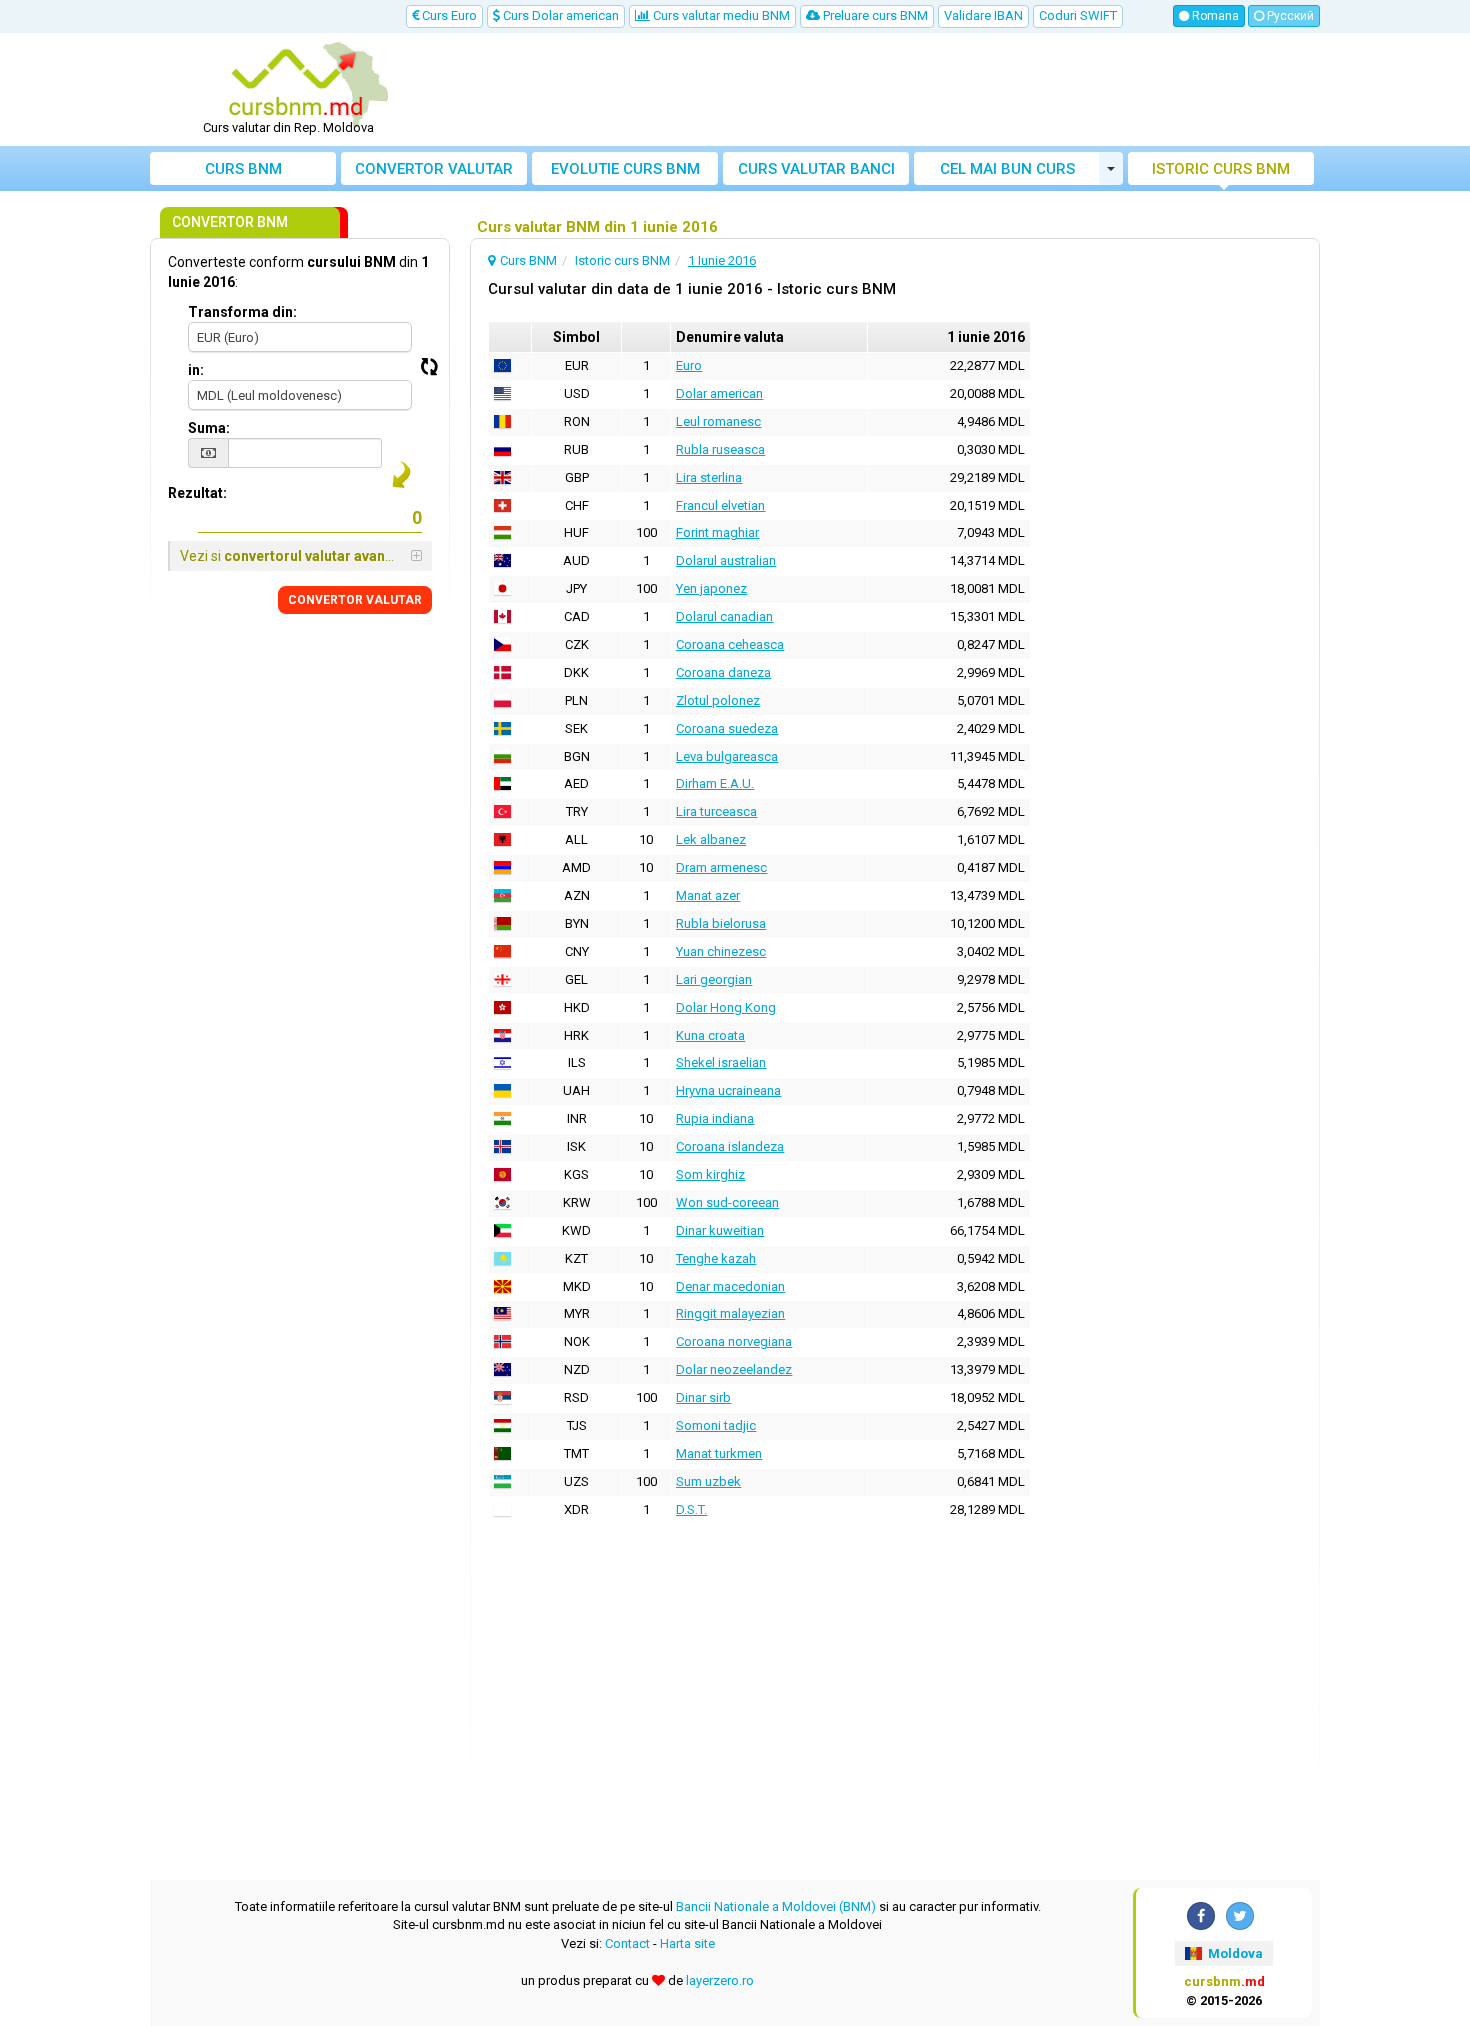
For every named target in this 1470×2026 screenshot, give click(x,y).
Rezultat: (197, 493)
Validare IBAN (983, 15)
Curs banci (816, 169)
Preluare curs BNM (874, 15)
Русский (1289, 16)
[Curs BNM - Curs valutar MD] (296, 83)
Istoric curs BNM (1221, 169)
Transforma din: (242, 312)
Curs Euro (448, 15)
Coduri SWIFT (1078, 15)
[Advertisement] (882, 90)
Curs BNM (243, 169)
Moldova (1234, 1953)
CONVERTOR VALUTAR (355, 600)
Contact (627, 1943)
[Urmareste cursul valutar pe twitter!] (1240, 1916)
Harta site (687, 1943)
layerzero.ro (720, 1980)
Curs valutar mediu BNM (720, 15)
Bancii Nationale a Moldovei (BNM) (776, 1906)
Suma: (209, 428)
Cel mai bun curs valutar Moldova (1007, 172)
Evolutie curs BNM (625, 169)
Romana (1214, 16)
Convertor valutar (434, 169)
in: (196, 370)
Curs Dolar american (559, 15)
